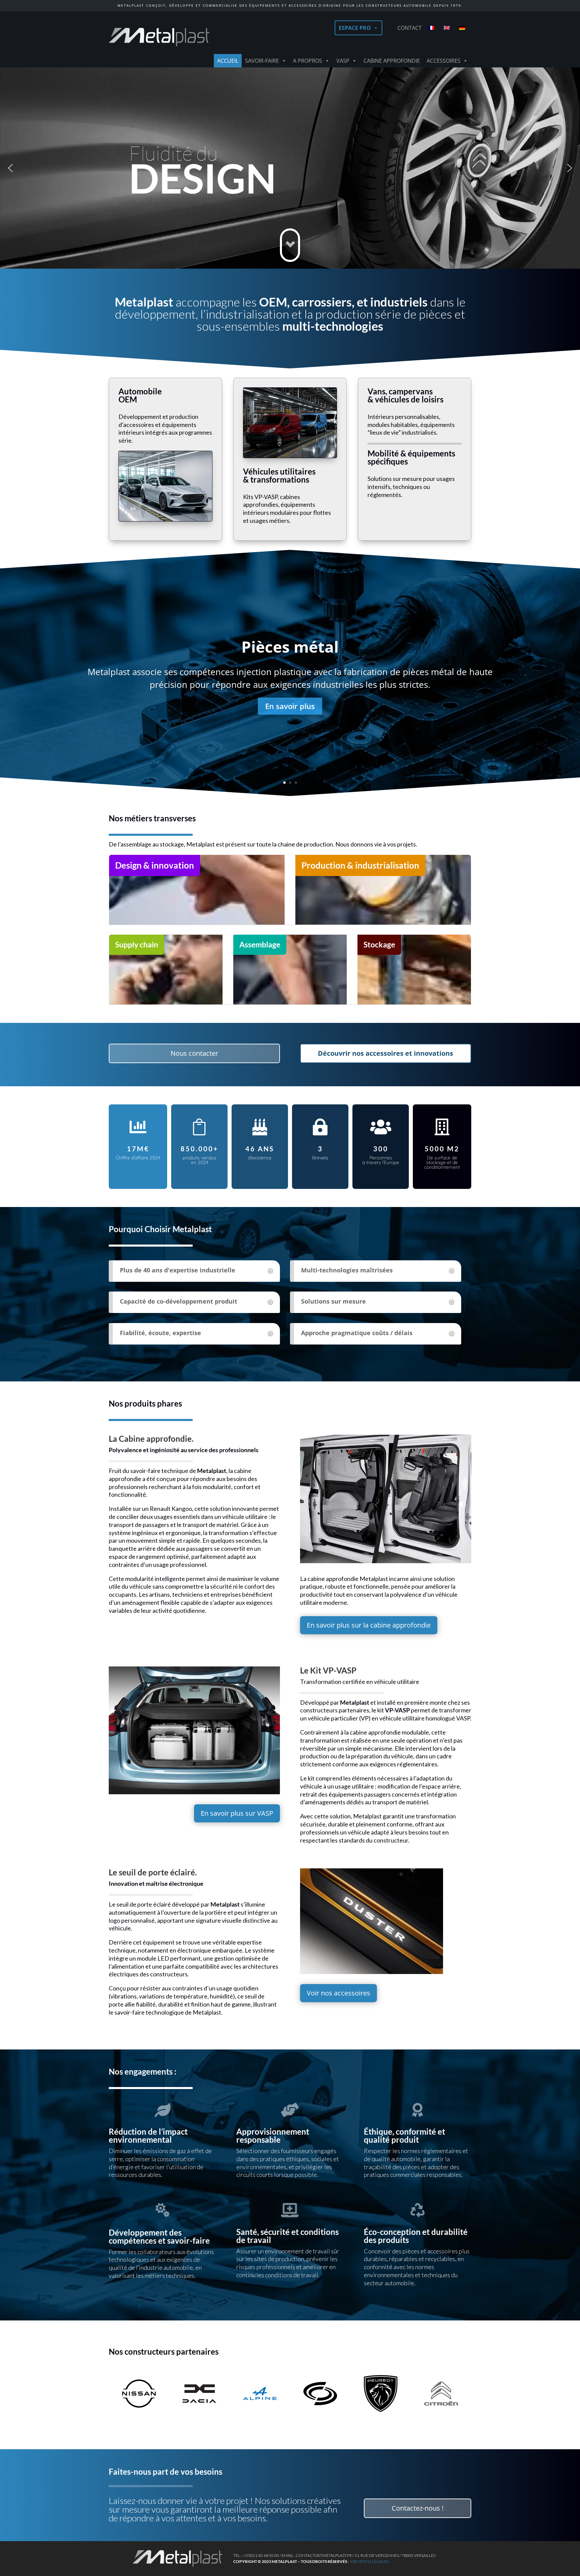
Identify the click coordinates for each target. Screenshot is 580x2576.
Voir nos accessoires (339, 1993)
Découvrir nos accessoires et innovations (385, 1053)
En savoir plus (290, 706)
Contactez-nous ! (418, 2508)
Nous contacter (194, 1053)
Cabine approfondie (392, 61)
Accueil (228, 61)
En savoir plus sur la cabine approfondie (369, 1625)
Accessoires (444, 61)
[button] (10, 168)
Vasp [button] (343, 61)
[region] (290, 168)
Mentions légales (370, 2561)
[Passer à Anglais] (448, 28)
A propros (308, 61)
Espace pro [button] (355, 28)
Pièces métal (290, 647)
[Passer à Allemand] (464, 28)
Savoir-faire (262, 61)
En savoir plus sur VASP (237, 1813)
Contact (409, 28)
